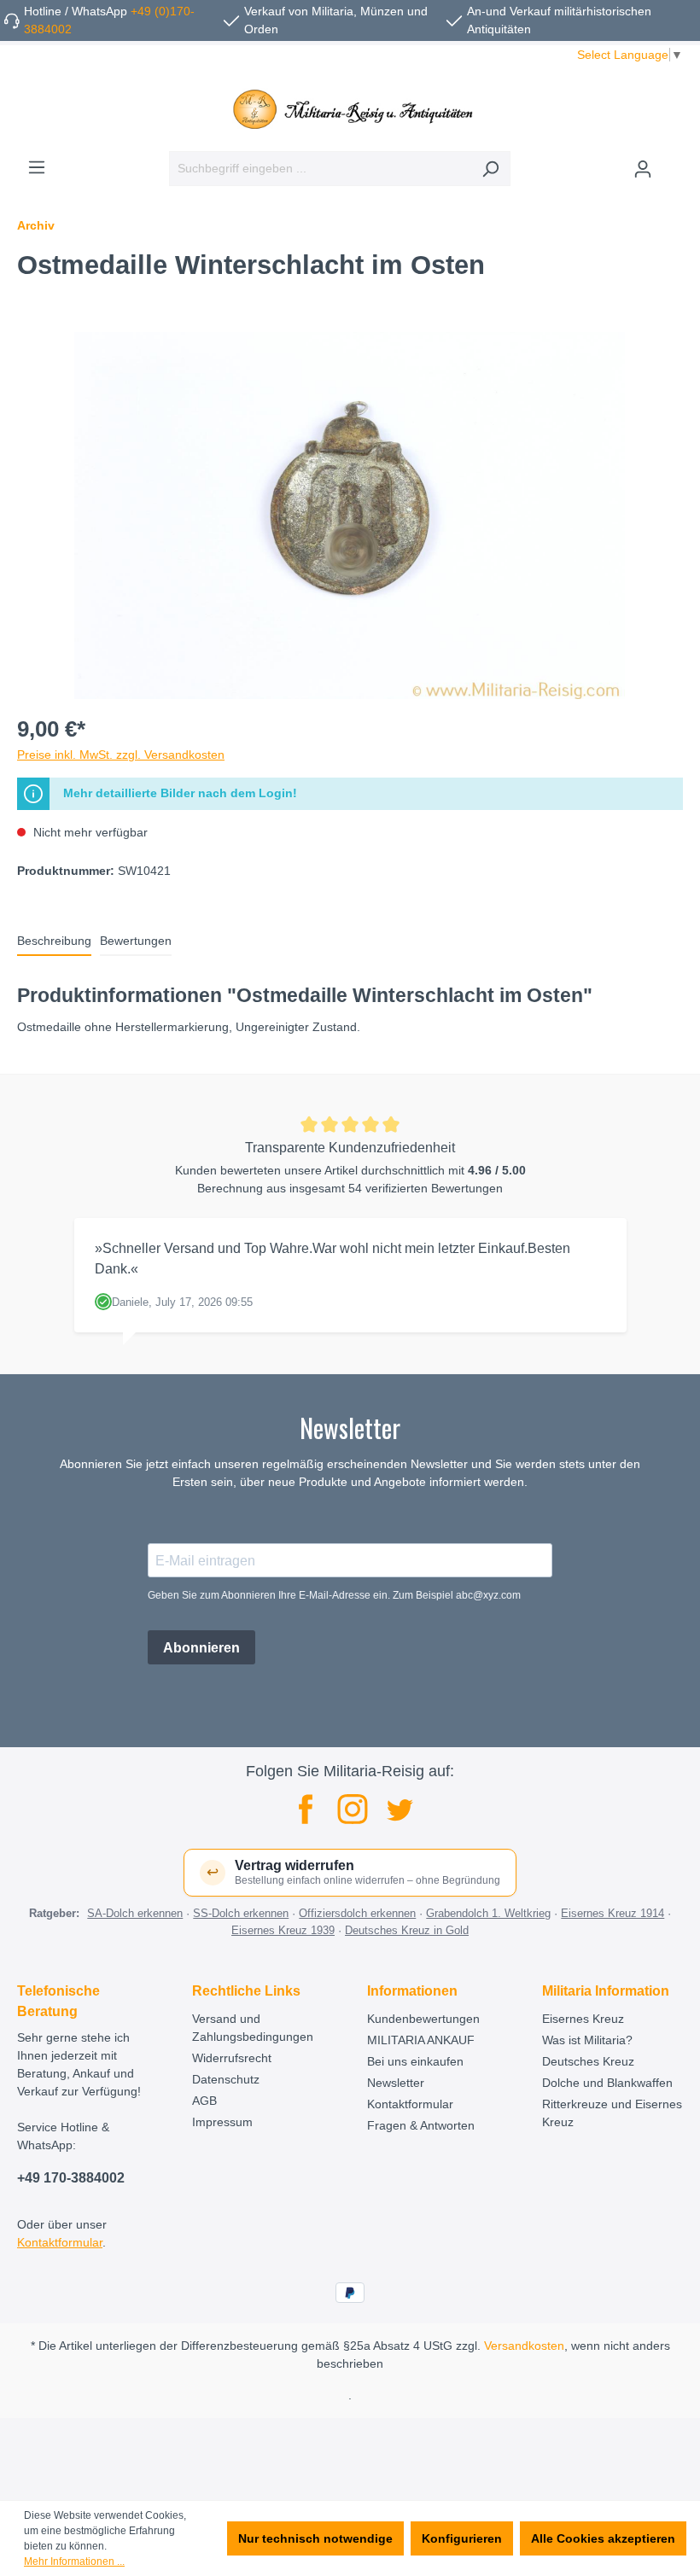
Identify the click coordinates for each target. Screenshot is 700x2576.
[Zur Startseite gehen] (350, 109)
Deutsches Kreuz (588, 2061)
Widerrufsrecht (232, 2058)
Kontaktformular (60, 2242)
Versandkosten (524, 2346)
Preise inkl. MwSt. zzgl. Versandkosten (121, 755)
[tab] (54, 942)
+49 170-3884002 (71, 2178)
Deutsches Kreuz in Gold (407, 1930)
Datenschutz (226, 2079)
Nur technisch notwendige (315, 2538)
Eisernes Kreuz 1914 (612, 1913)
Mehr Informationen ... (74, 2561)
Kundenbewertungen (423, 2019)
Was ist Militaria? (587, 2040)
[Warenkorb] (673, 162)
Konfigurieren (462, 2538)
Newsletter (396, 2083)
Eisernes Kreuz (583, 2019)
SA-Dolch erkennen (135, 1913)
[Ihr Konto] (643, 169)
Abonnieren (201, 1648)
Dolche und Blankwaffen (607, 2083)
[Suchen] (490, 169)
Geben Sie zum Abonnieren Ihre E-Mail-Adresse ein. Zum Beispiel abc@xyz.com (334, 1595)
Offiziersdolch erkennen (357, 1913)
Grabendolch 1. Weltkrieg (488, 1913)
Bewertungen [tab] (136, 941)
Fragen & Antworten (421, 2125)
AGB (204, 2101)
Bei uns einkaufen (415, 2061)
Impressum (222, 2122)
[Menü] (37, 167)
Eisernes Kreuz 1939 (283, 1930)
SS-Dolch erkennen (241, 1913)
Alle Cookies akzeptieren (603, 2538)
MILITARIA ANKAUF (421, 2040)
